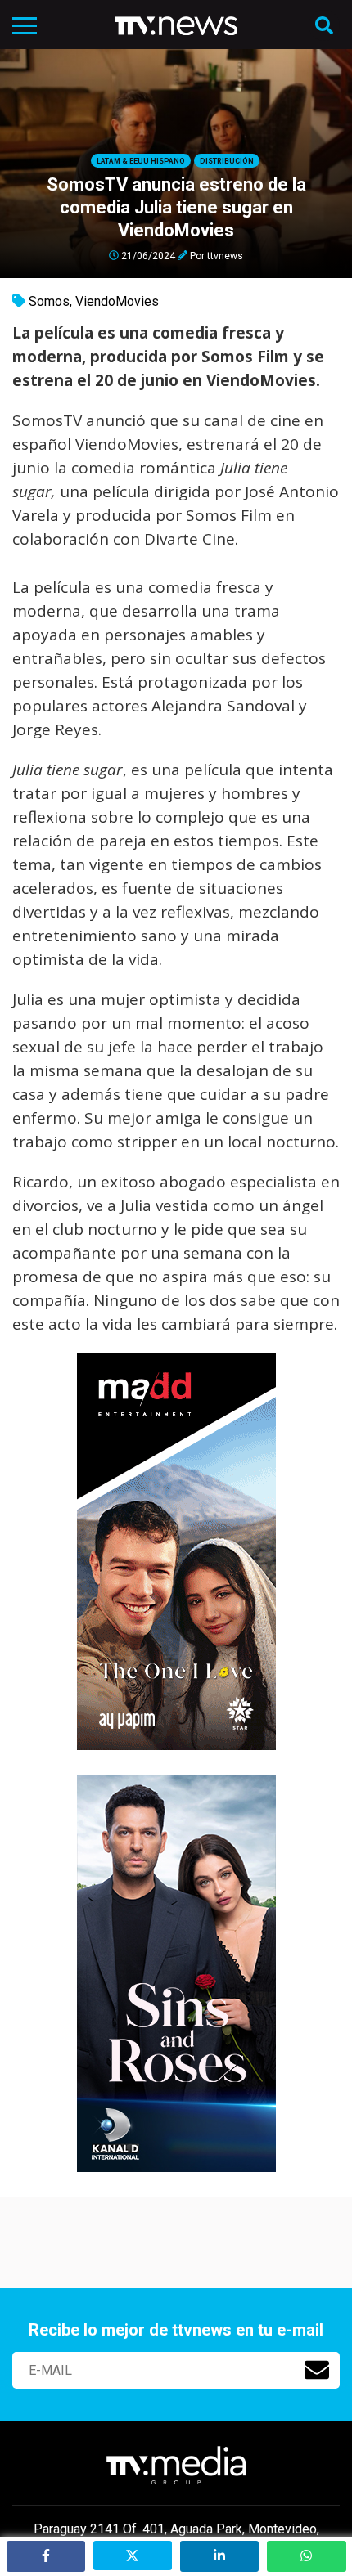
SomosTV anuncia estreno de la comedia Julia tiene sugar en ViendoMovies (176, 207)
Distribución (227, 161)
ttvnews (225, 255)
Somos (49, 301)
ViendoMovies (117, 301)
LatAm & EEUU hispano (141, 161)
